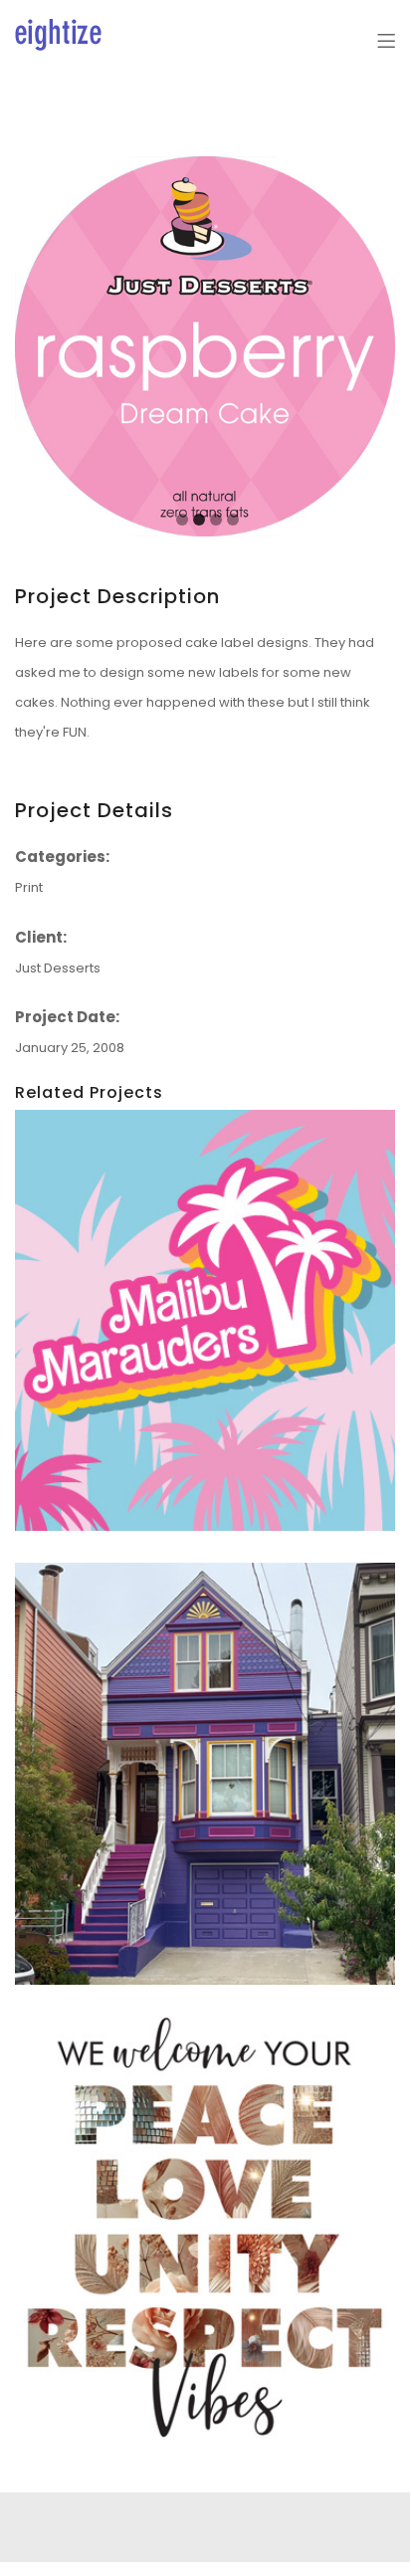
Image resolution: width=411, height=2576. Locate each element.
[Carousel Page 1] (182, 520)
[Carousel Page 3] (216, 520)
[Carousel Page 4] (233, 520)
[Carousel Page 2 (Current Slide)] (199, 520)
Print (29, 887)
